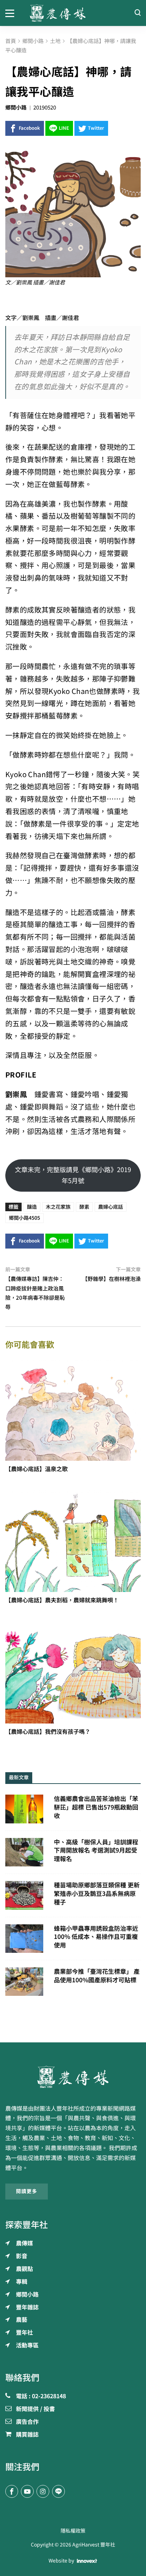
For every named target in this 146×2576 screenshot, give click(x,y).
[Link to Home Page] (73, 13)
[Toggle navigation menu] (12, 13)
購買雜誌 (27, 2435)
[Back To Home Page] (73, 2077)
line (64, 128)
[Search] (137, 13)
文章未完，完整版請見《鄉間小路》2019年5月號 (73, 1175)
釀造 (32, 1207)
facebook (29, 128)
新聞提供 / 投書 (35, 2409)
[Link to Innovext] (87, 2561)
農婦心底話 (111, 1207)
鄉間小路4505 (24, 1218)
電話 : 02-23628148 (41, 2396)
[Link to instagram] (43, 2491)
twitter (96, 128)
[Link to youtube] (27, 2491)
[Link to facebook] (12, 2491)
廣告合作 (27, 2422)
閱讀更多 (27, 2191)
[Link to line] (58, 2491)
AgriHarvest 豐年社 (94, 2545)
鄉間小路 (16, 108)
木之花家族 (58, 1207)
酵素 (84, 1207)
